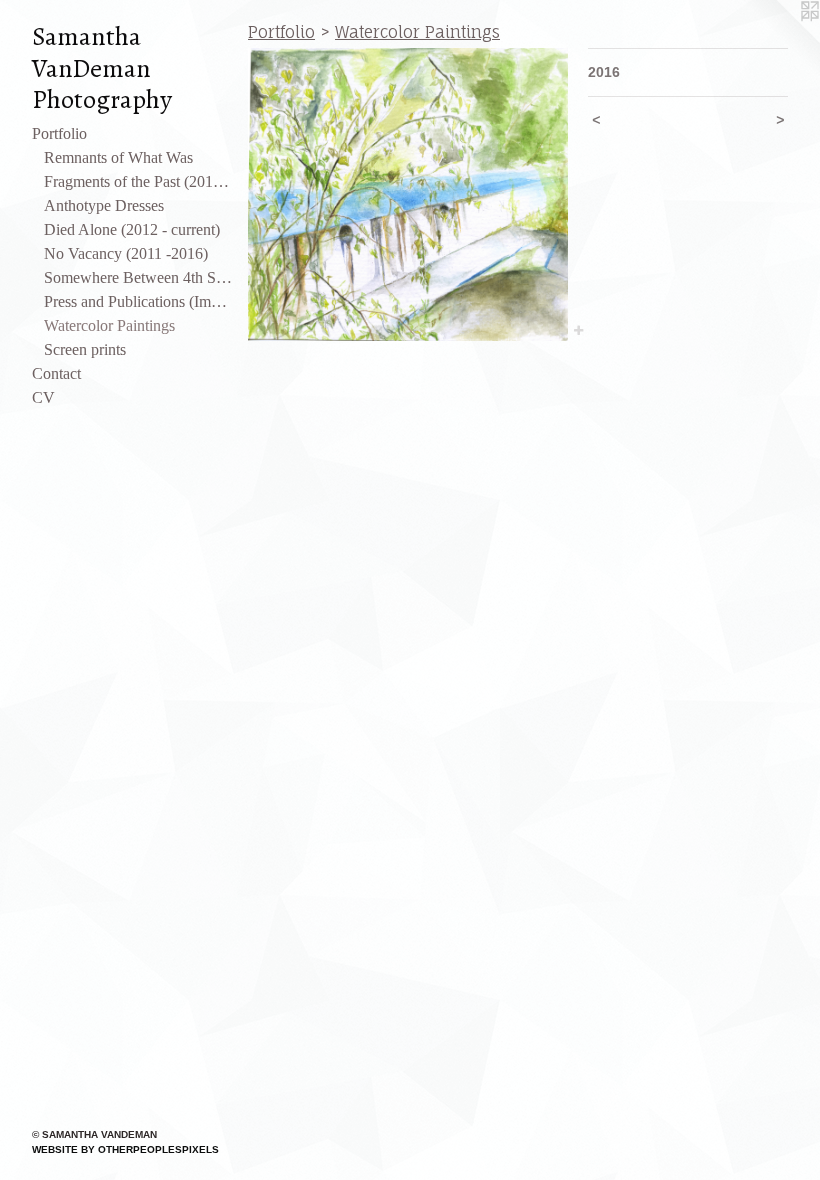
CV (43, 397)
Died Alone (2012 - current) (132, 229)
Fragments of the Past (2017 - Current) (138, 181)
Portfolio (59, 133)
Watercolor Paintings (109, 325)
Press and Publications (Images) (138, 301)
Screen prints (85, 349)
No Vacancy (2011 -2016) (126, 253)
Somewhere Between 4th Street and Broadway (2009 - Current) (138, 277)
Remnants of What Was (118, 157)
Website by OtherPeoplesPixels (125, 1149)
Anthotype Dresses (104, 205)
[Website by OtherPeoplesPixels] (780, 40)
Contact (56, 373)
